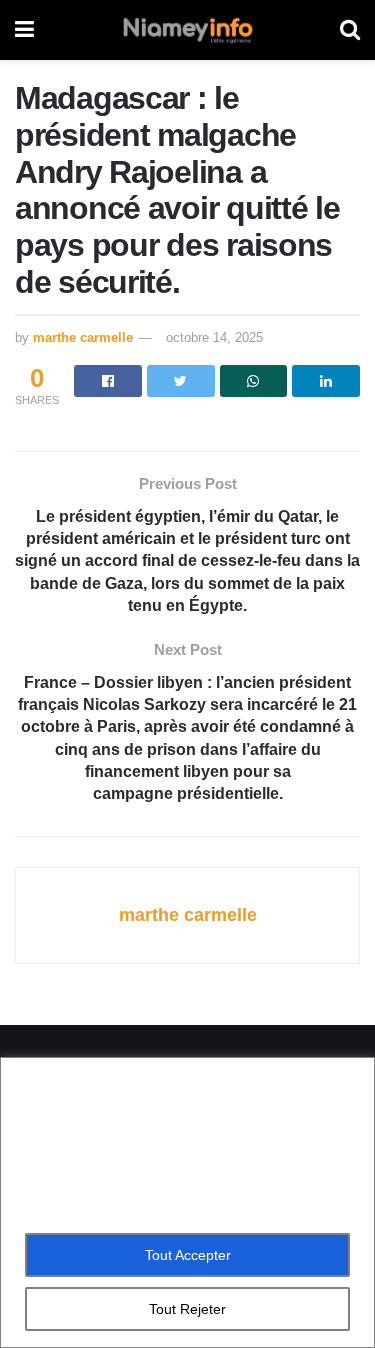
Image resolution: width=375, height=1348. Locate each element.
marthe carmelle (83, 337)
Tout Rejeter (187, 1309)
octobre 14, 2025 (214, 337)
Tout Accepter (188, 1255)
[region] (187, 1202)
